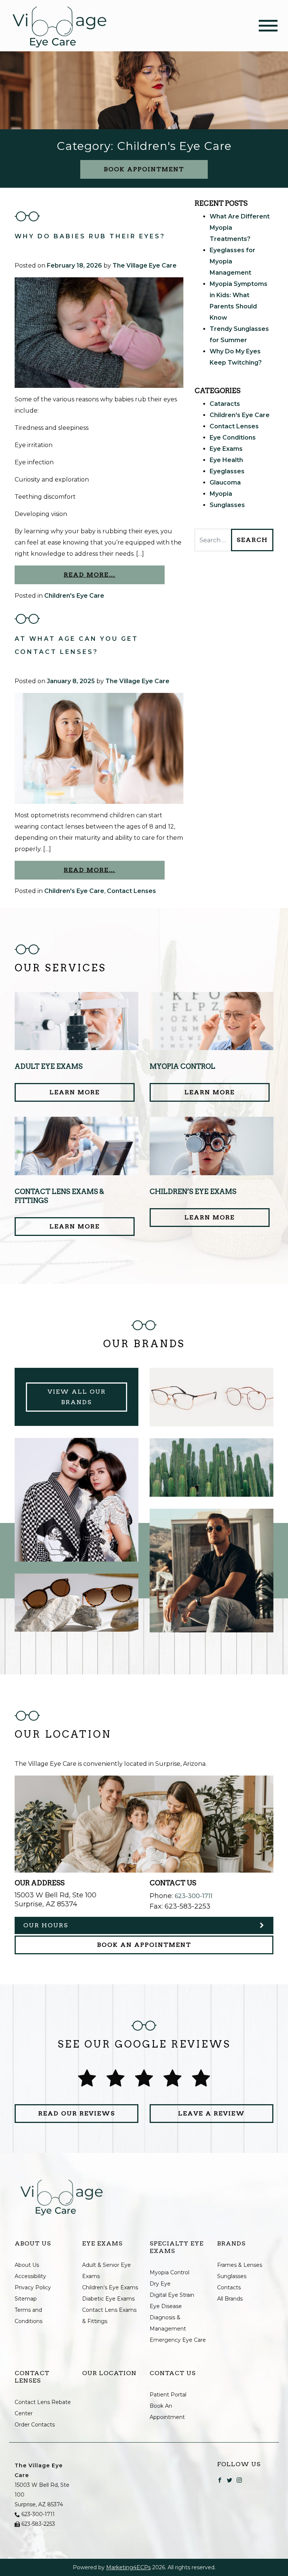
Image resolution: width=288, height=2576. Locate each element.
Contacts (229, 2287)
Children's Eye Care (74, 596)
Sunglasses (227, 505)
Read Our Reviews (77, 2113)
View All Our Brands (77, 1397)
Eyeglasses (227, 471)
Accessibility (30, 2276)
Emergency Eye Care (178, 2340)
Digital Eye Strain (172, 2295)
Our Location (109, 2373)
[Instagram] (239, 2480)
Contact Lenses (131, 891)
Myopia (221, 494)
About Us (27, 2265)
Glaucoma (225, 482)
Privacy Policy (33, 2287)
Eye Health (226, 460)
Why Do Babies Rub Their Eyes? (90, 236)
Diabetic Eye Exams (108, 2299)
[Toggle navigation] (268, 26)
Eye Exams (226, 449)
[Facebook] (220, 2480)
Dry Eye (160, 2284)
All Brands (230, 2299)
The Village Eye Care (145, 266)
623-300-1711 (194, 1896)
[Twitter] (229, 2480)
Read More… (90, 575)
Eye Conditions (233, 438)
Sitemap (26, 2299)
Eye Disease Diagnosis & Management (168, 2317)
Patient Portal (168, 2395)
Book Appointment (144, 169)
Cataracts (225, 404)
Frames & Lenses (240, 2265)
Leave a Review (211, 2113)
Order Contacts (35, 2425)
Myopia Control (169, 2272)
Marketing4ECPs (128, 2567)
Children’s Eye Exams (110, 2287)
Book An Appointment (144, 1945)
